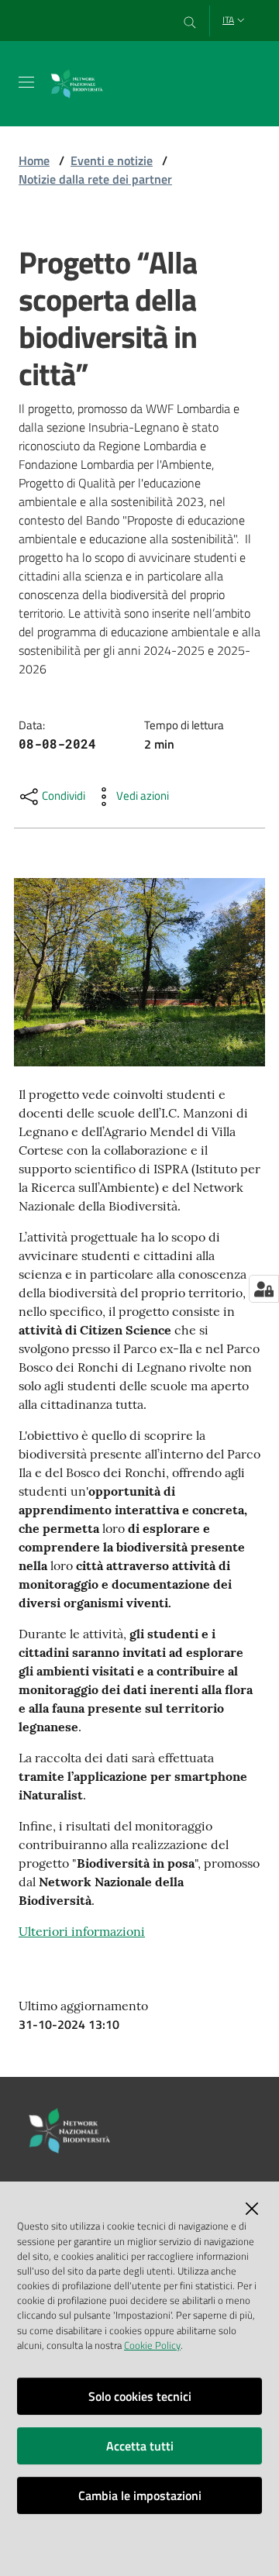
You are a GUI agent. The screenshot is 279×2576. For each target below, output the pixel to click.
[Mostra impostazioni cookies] (264, 1289)
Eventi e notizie (112, 160)
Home (34, 160)
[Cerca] (190, 21)
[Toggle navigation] (26, 82)
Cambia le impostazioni (140, 2495)
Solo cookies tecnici (140, 2396)
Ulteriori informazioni (82, 1931)
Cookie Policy (152, 2345)
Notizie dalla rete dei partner (95, 179)
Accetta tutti (140, 2446)
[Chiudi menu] (223, 31)
